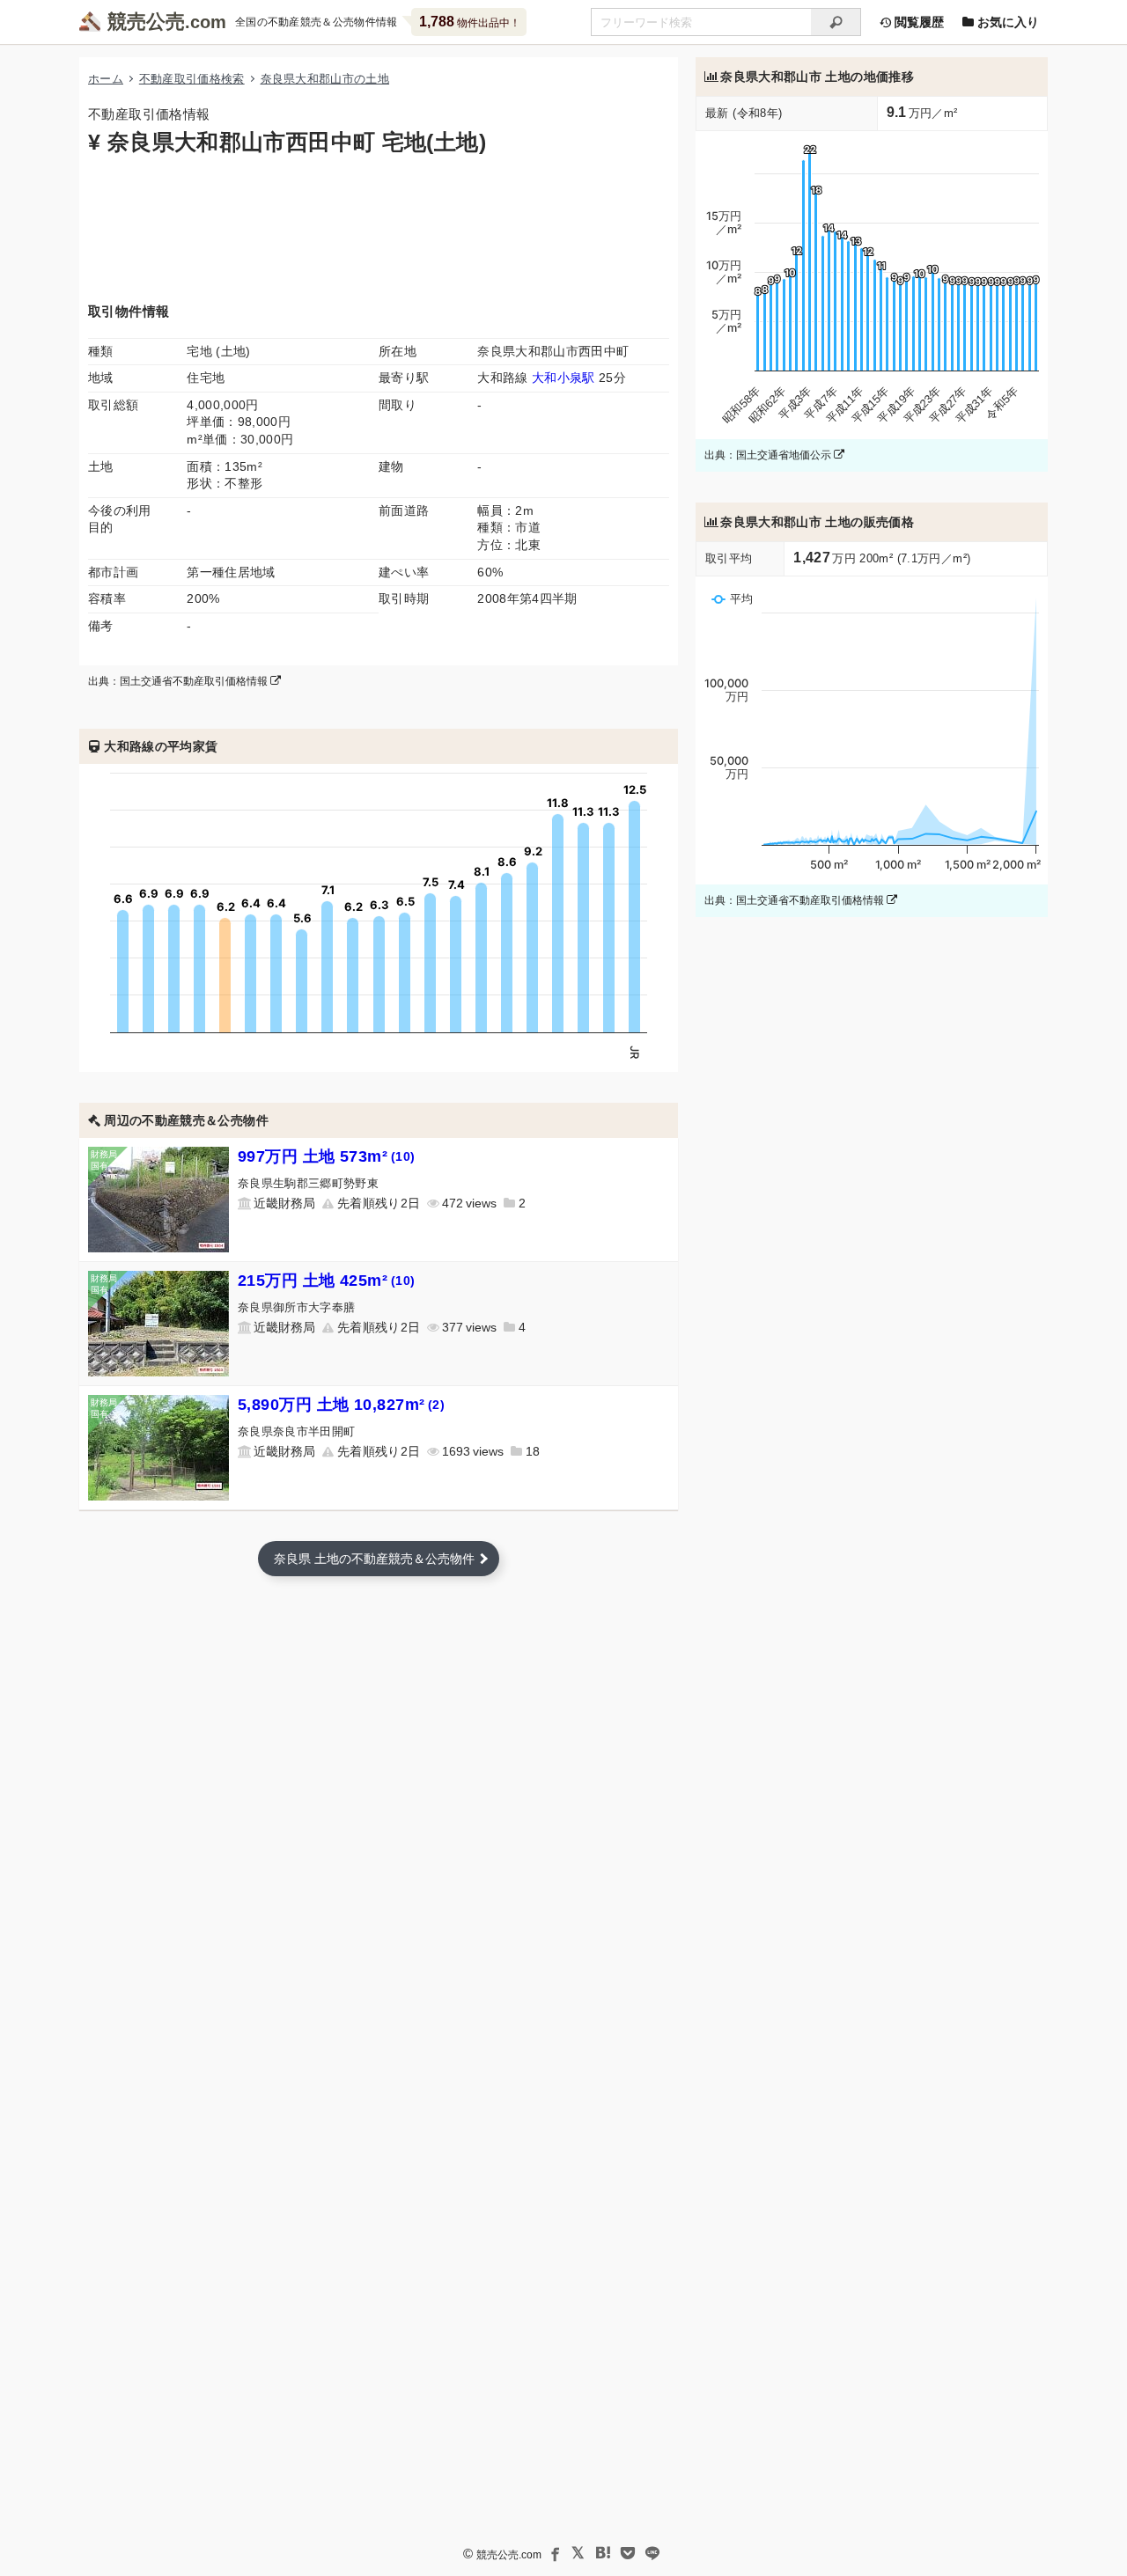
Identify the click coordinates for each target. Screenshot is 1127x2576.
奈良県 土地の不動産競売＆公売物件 (374, 1559)
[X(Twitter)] (578, 2553)
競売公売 (146, 22)
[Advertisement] (379, 227)
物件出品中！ (470, 22)
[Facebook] (554, 2553)
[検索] (836, 22)
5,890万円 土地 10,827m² (341, 1405)
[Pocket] (628, 2553)
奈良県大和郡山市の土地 (325, 79)
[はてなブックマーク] (603, 2553)
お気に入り (1006, 22)
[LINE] (652, 2553)
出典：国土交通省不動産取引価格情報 (179, 681)
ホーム (106, 79)
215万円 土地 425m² (327, 1281)
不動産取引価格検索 (192, 79)
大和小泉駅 (563, 378)
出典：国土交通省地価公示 (769, 455)
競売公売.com (509, 2555)
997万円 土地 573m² (327, 1156)
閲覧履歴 (917, 22)
